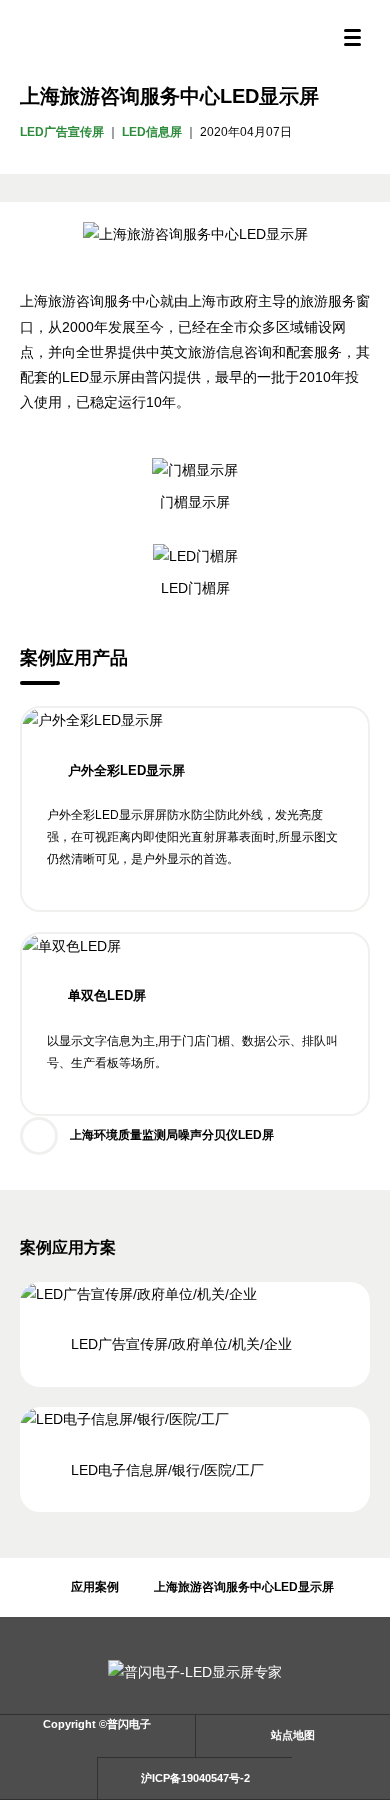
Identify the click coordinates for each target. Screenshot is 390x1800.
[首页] (27, 1587)
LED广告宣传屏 (62, 132)
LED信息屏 (152, 132)
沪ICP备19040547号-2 (195, 1778)
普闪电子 (195, 37)
